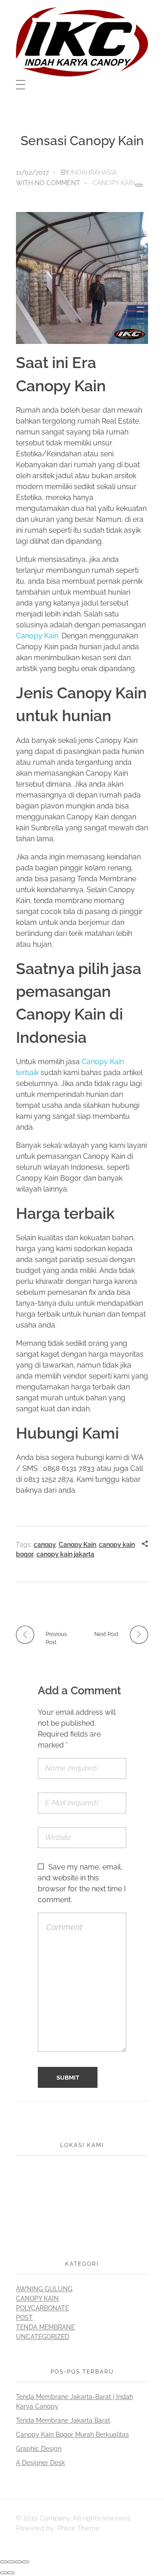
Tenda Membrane (45, 2327)
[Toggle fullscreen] (18, 2562)
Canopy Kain (114, 183)
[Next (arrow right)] (11, 2573)
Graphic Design (39, 2449)
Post (24, 2318)
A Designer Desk (41, 2463)
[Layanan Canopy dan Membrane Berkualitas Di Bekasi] (82, 42)
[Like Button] (139, 185)
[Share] (11, 2562)
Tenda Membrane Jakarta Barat (63, 2420)
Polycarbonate (42, 2308)
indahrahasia (94, 172)
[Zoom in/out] (26, 2562)
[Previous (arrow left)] (4, 2573)
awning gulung (44, 2289)
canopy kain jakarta (65, 1554)
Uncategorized (43, 2337)
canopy (45, 1545)
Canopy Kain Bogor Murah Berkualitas (72, 2435)
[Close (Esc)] (4, 2562)
